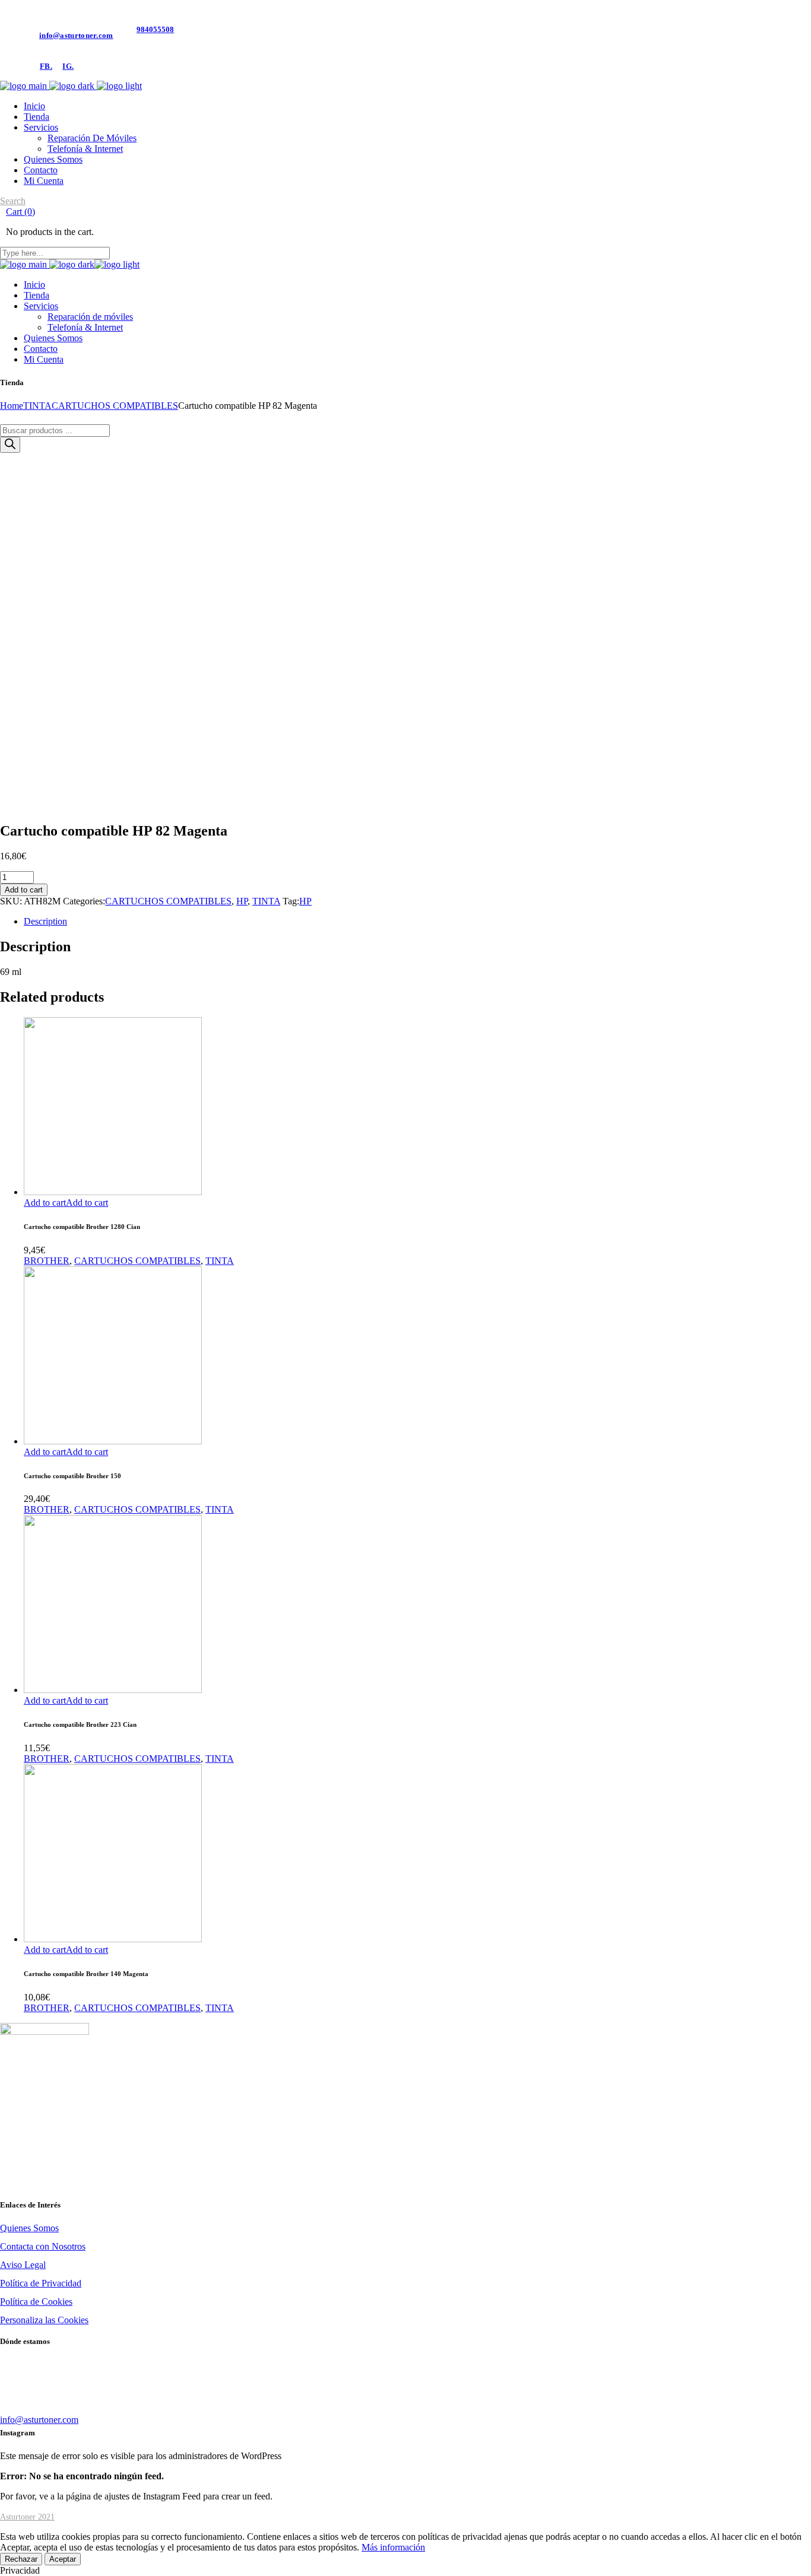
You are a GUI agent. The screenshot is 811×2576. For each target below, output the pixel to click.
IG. (68, 66)
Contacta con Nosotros (43, 2246)
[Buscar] (10, 445)
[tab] (417, 922)
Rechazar (21, 2559)
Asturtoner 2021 (27, 2517)
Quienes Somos (29, 2228)
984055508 (155, 29)
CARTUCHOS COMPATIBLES (168, 901)
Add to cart (24, 890)
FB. (46, 66)
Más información (393, 2547)
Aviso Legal (23, 2265)
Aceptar (63, 2559)
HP (242, 901)
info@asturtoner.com (76, 35)
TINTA (266, 901)
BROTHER (47, 1261)
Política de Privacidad (41, 2283)
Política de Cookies (36, 2302)
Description (45, 921)
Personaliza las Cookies (44, 2320)
